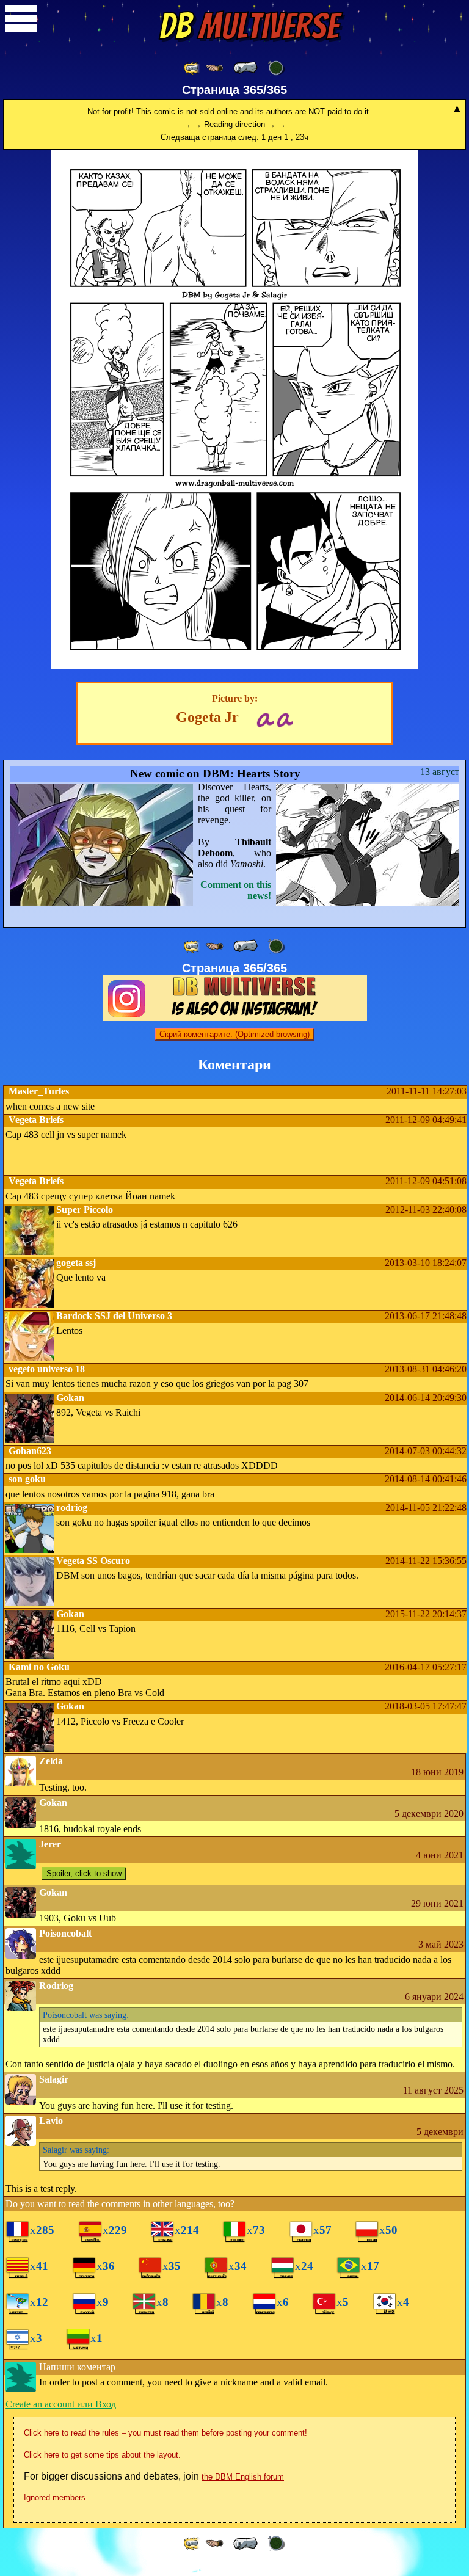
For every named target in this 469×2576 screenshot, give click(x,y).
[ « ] (245, 68)
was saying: (86, 2015)
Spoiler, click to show (84, 1873)
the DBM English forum (243, 2477)
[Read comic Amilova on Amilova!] (285, 719)
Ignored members (55, 2498)
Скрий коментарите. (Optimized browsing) (234, 1034)
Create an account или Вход (61, 2404)
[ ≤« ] (214, 68)
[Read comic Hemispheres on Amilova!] (265, 719)
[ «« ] (192, 68)
